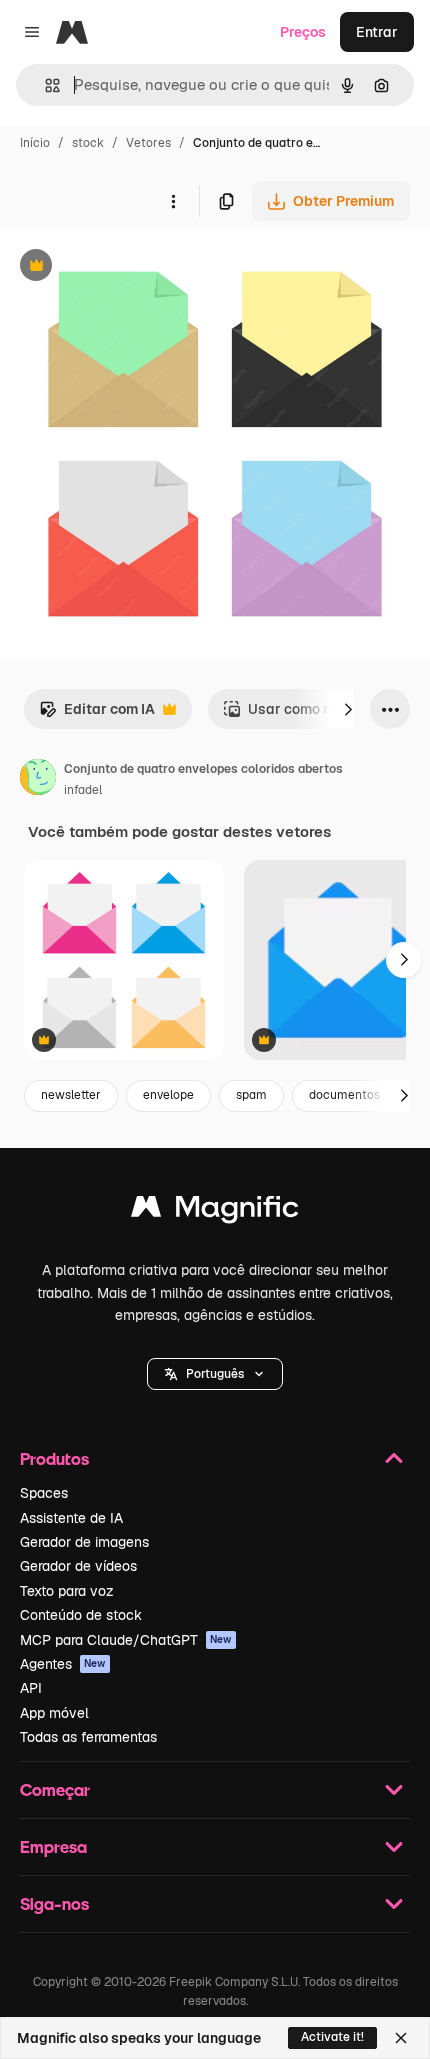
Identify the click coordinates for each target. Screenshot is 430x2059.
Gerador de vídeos (78, 1566)
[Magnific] (215, 1211)
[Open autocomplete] (44, 85)
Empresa (53, 1846)
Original (128, 267)
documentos (344, 1095)
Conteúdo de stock (81, 1615)
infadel (83, 790)
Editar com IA (97, 714)
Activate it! (332, 2037)
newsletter (71, 1095)
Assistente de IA (71, 1518)
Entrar (377, 32)
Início (35, 143)
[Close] (401, 2038)
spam (251, 1095)
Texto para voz (67, 1591)
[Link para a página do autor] (38, 780)
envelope (168, 1095)
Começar (55, 1789)
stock (88, 143)
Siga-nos (54, 1903)
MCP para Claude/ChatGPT (126, 1640)
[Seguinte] (348, 709)
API (31, 1688)
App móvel (54, 1713)
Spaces (44, 1493)
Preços (303, 32)
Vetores (148, 143)
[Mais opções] (173, 201)
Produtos (54, 1458)
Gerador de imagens (84, 1542)
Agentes (63, 1664)
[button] (215, 1374)
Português (215, 1374)
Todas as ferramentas (88, 1737)
